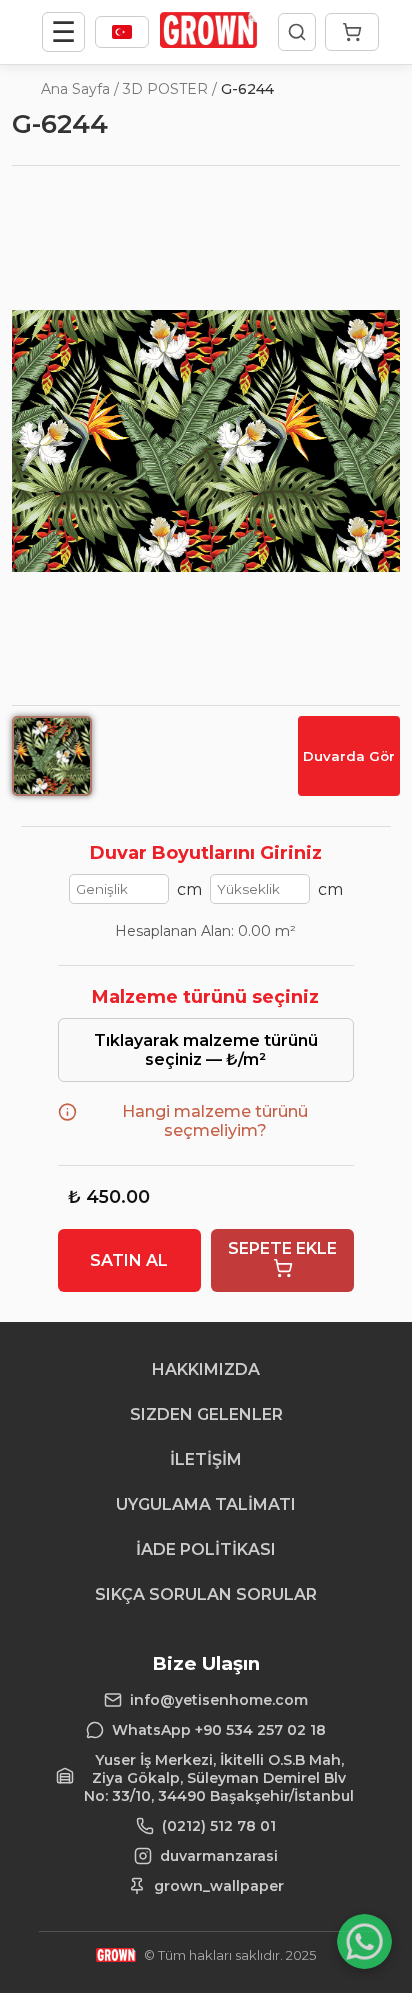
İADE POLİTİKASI (206, 1549)
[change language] (122, 32)
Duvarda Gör (349, 756)
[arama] (297, 32)
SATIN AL (129, 1260)
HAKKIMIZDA (206, 1369)
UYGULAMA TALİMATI (206, 1504)
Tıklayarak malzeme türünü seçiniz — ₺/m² (206, 1050)
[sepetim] (352, 32)
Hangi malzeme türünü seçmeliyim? (215, 1121)
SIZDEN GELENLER (206, 1414)
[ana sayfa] (208, 42)
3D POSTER (165, 89)
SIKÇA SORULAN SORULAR (206, 1594)
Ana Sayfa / (80, 89)
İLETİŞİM (206, 1459)
